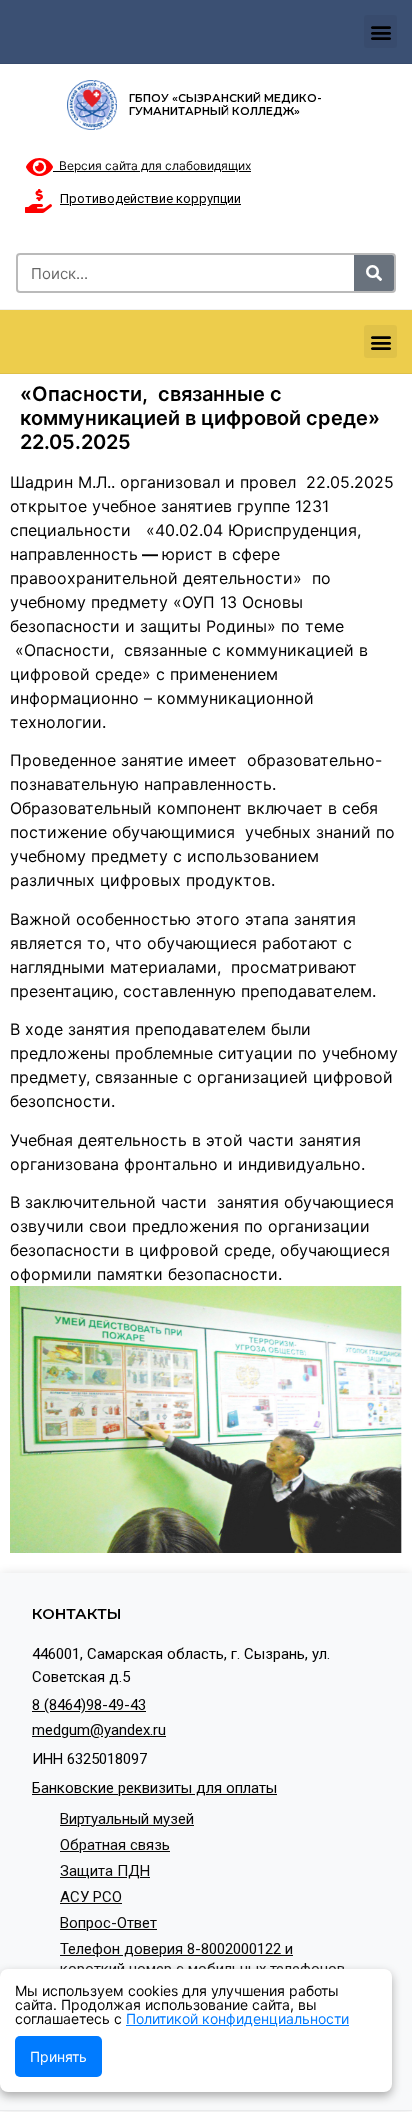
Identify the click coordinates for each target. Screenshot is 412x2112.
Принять (58, 2056)
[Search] (374, 273)
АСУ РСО (91, 1897)
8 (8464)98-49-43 (89, 1705)
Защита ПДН (105, 1871)
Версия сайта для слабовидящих (152, 165)
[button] (380, 31)
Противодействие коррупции (150, 198)
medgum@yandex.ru (99, 1730)
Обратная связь (115, 1845)
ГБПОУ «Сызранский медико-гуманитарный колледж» (225, 104)
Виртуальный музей (127, 1819)
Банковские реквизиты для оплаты (154, 1788)
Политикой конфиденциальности (237, 2018)
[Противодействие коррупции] (38, 201)
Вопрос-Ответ (108, 1923)
